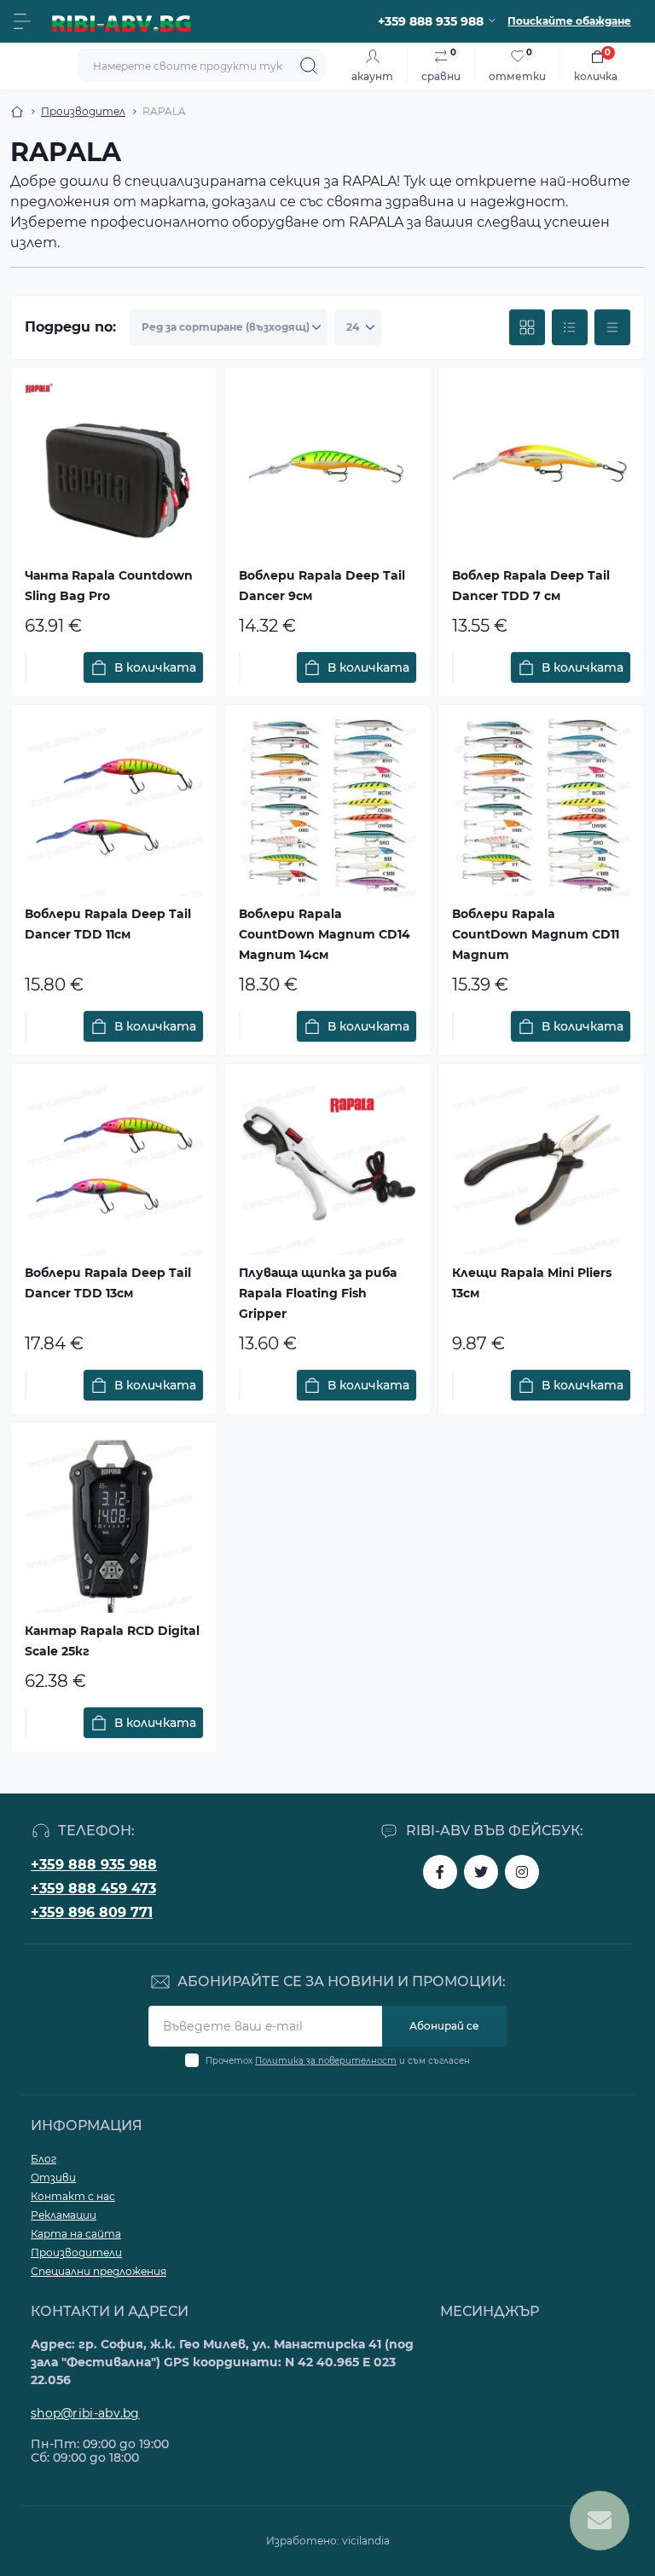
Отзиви (53, 2177)
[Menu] (22, 21)
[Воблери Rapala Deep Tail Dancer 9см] (328, 470)
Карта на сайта (76, 2234)
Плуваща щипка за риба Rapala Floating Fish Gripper (318, 1293)
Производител (83, 111)
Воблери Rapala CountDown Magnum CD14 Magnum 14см (325, 934)
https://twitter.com (481, 1872)
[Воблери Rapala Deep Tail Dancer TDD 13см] (114, 1167)
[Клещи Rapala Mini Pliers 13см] (541, 1167)
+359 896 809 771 (92, 1912)
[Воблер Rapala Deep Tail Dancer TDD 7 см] (541, 470)
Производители (76, 2253)
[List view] (570, 327)
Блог (43, 2159)
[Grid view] (527, 327)
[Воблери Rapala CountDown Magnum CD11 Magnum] (541, 808)
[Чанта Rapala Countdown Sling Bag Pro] (114, 470)
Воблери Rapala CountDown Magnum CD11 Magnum (536, 934)
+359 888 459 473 (93, 1889)
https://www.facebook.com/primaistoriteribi (440, 1872)
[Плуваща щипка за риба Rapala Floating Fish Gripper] (328, 1167)
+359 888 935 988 (94, 1865)
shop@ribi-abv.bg (85, 2413)
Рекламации (64, 2215)
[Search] (309, 66)
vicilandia (366, 2541)
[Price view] (612, 327)
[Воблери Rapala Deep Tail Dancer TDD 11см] (114, 808)
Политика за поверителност (326, 2061)
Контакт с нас (73, 2196)
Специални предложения (99, 2271)
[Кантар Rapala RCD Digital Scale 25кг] (114, 1525)
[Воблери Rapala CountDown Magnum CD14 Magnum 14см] (328, 808)
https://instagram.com (522, 1872)
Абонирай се (444, 2026)
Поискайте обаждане (569, 21)
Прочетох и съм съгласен (338, 2061)
